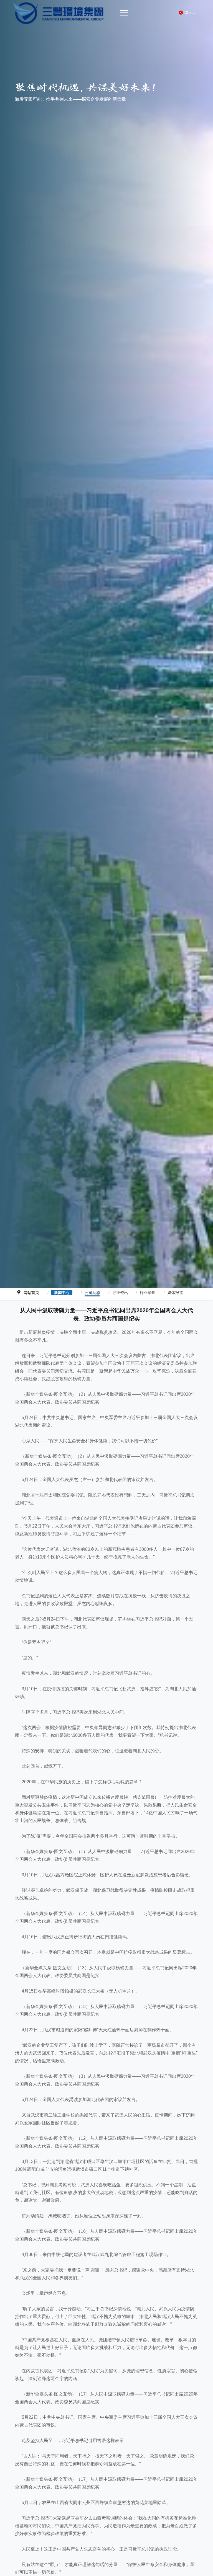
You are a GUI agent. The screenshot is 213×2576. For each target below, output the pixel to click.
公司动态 (92, 1293)
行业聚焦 (148, 1293)
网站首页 (31, 1293)
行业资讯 (120, 1293)
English (192, 20)
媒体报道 (175, 1293)
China (190, 12)
